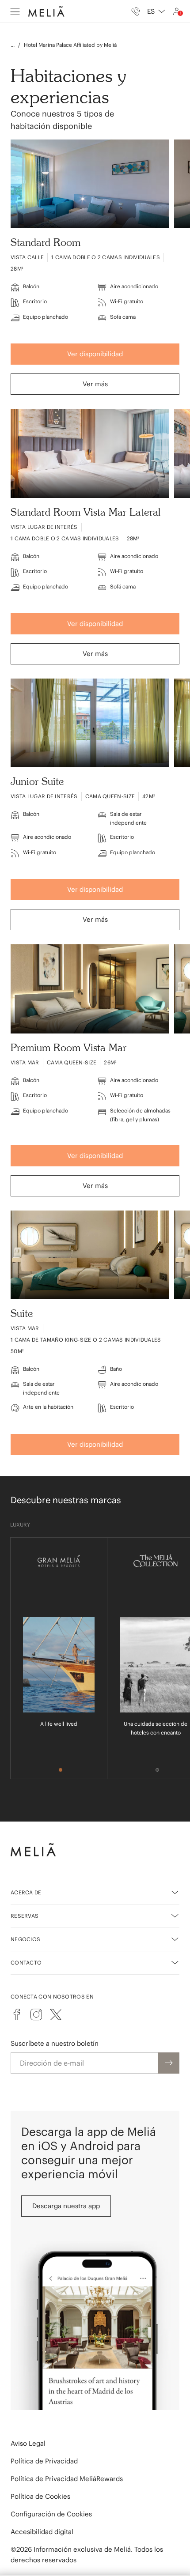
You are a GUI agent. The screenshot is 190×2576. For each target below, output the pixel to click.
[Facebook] (17, 2014)
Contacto (26, 1963)
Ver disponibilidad (95, 354)
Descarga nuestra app (66, 2206)
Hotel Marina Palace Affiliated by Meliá (70, 45)
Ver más (95, 384)
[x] (56, 2014)
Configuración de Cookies (51, 2514)
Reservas (25, 1916)
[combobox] (156, 11)
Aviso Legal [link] (28, 2443)
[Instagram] (36, 2014)
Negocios (25, 1939)
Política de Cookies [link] (40, 2496)
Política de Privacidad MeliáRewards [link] (67, 2479)
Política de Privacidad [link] (44, 2461)
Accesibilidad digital (42, 2532)
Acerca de (26, 1892)
